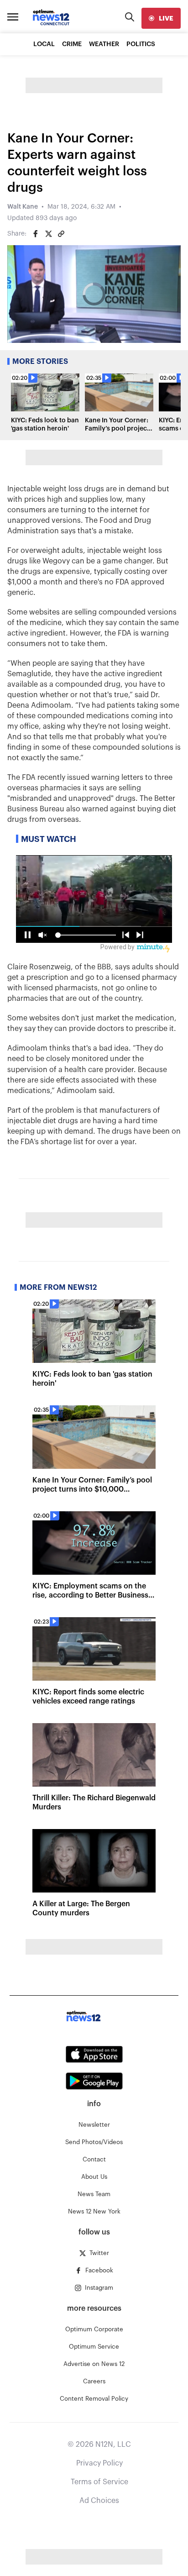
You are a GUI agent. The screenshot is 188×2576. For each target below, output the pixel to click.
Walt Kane (23, 207)
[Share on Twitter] (48, 234)
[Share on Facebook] (36, 234)
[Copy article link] (61, 234)
